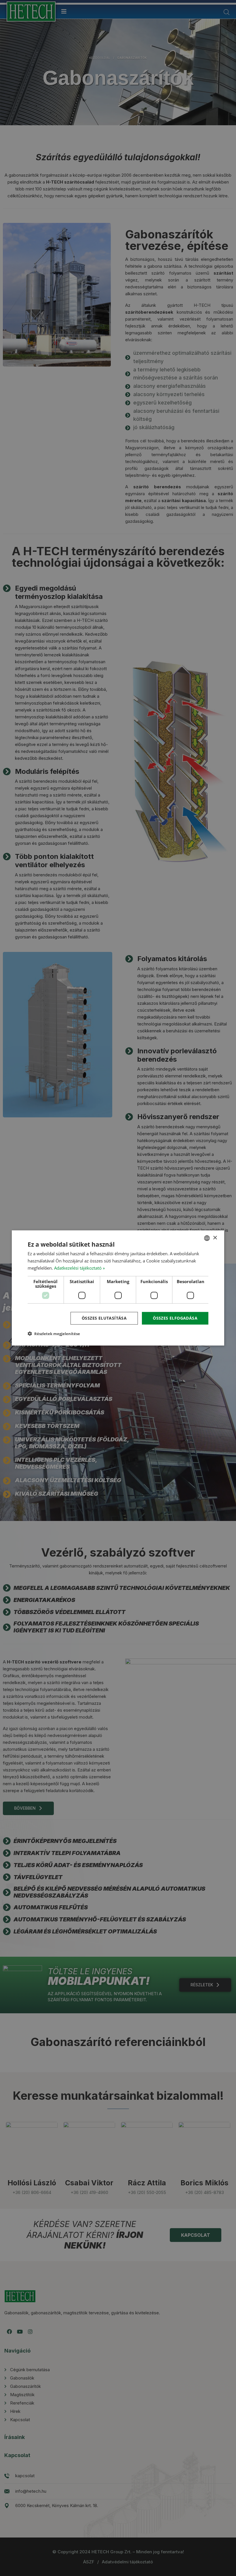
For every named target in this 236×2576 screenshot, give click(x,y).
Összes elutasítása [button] (104, 1318)
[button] (54, 1334)
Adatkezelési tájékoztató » (79, 1268)
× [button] (215, 1238)
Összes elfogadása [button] (175, 1318)
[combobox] (207, 1238)
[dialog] (118, 1288)
